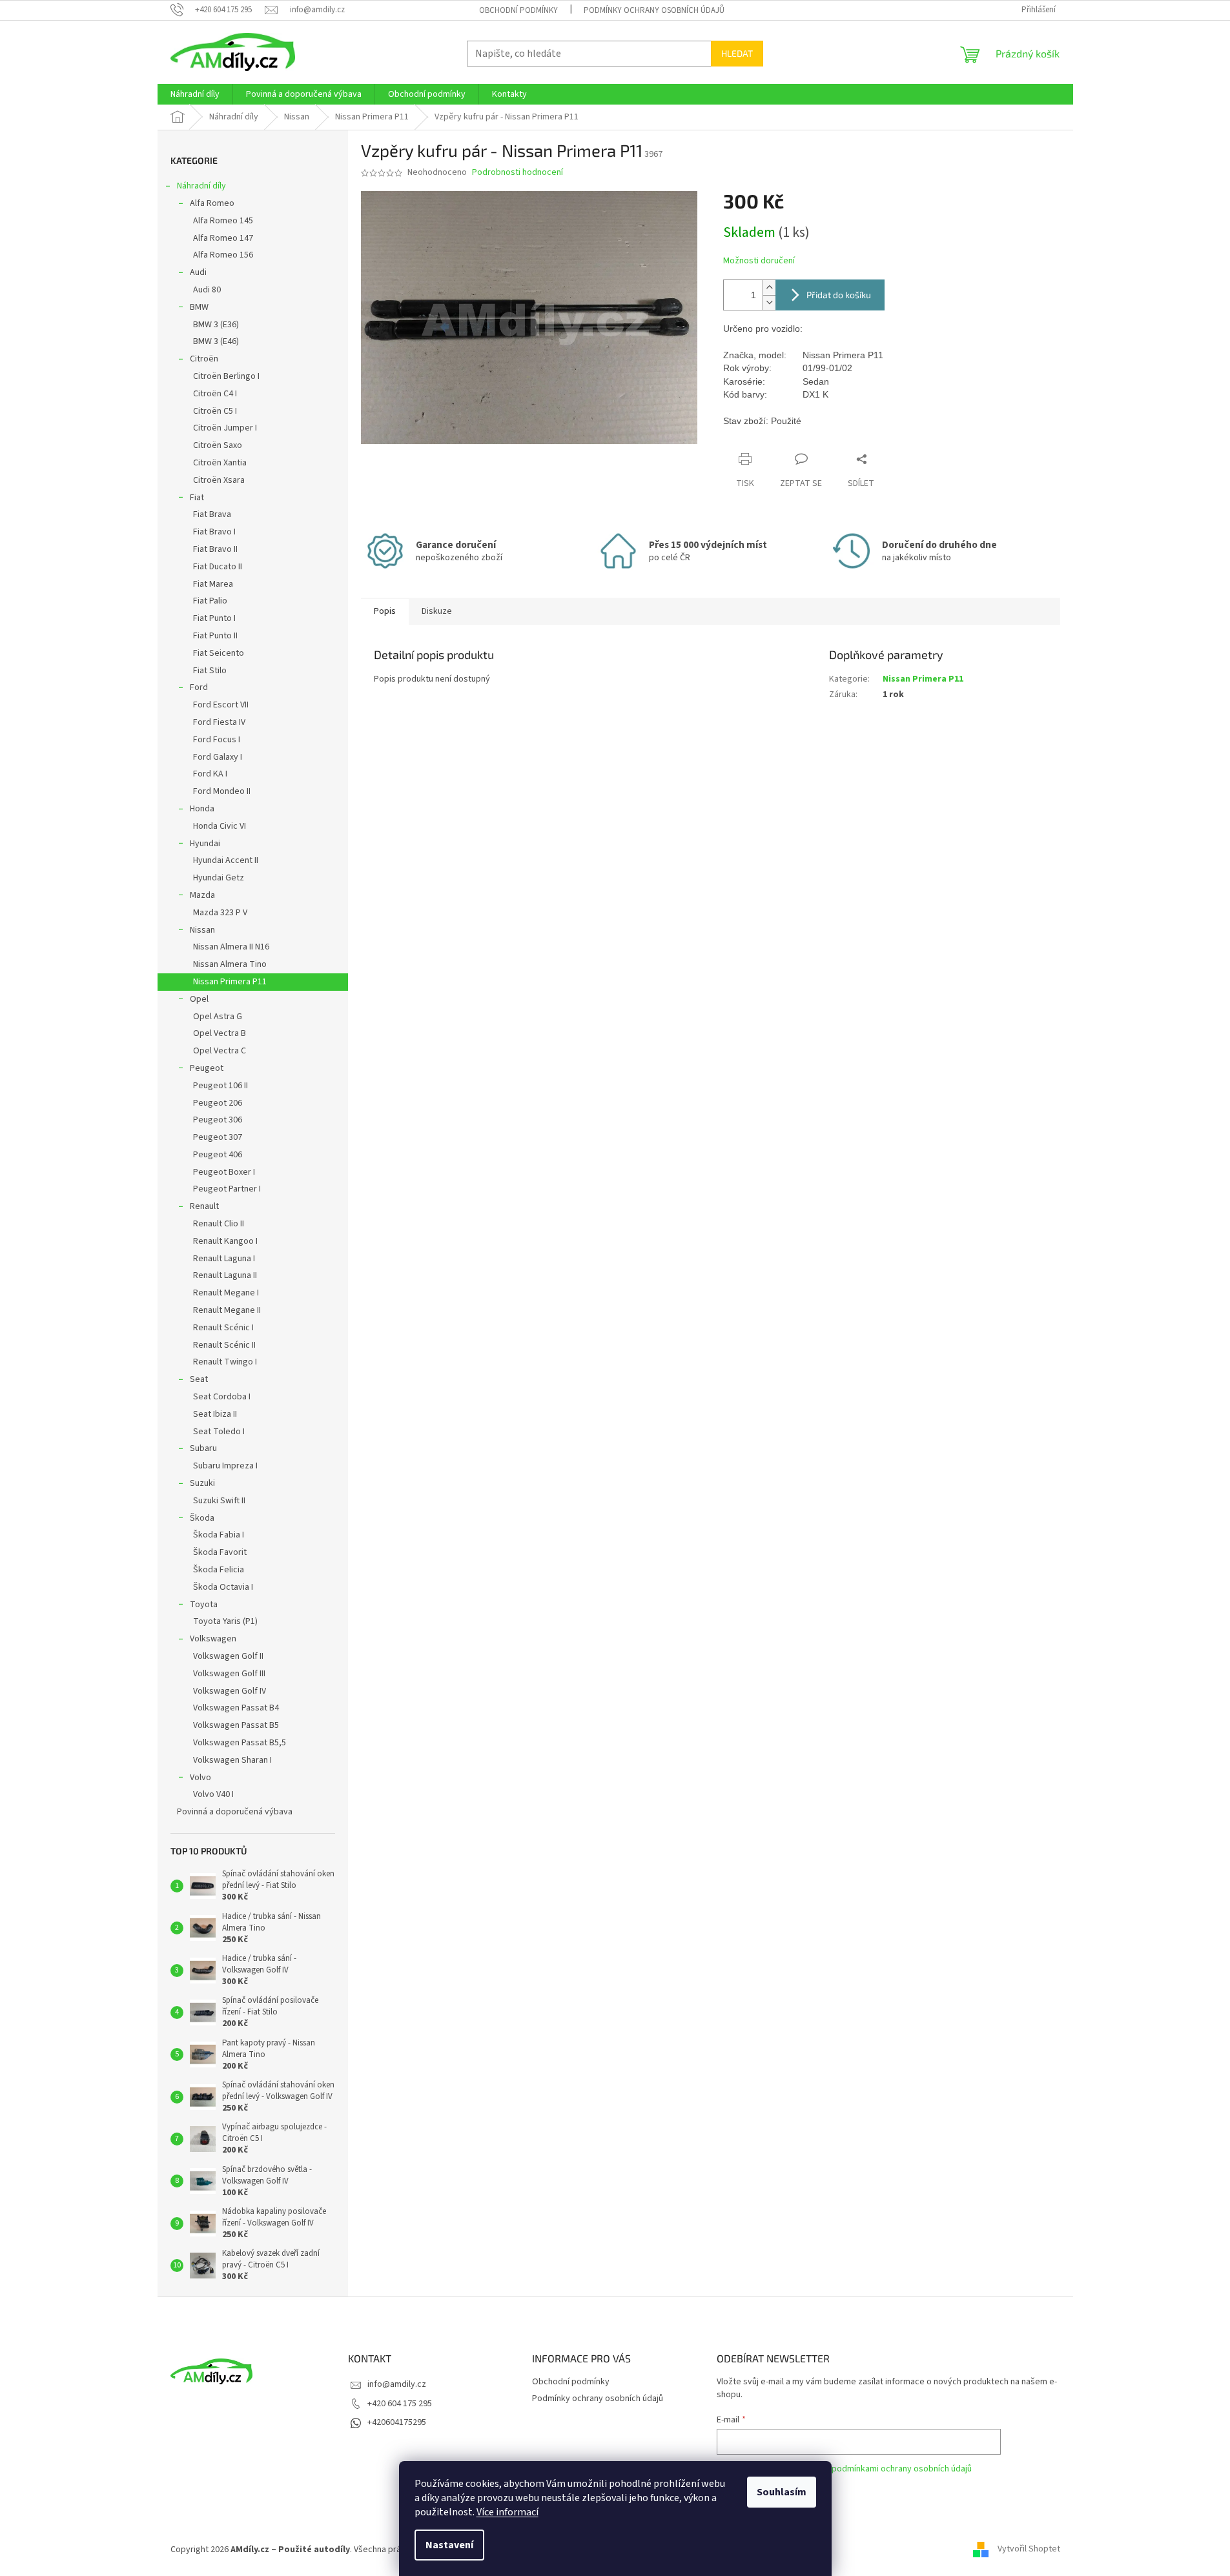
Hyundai (205, 844)
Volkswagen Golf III (229, 1674)
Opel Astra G (218, 1017)
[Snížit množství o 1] (769, 302)
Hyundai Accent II (226, 860)
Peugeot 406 (218, 1155)
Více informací (507, 2512)
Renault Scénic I (223, 1328)
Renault (204, 1206)
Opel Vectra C (220, 1051)
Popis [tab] (385, 611)
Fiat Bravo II (215, 549)
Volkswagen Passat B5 (236, 1725)
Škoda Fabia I (219, 1535)
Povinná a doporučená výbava (235, 1812)
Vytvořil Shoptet (1029, 2550)
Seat (199, 1379)
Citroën (204, 359)
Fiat (197, 498)
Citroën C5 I (215, 411)
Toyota (204, 1605)
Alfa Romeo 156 (223, 255)
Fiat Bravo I (214, 532)
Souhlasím (782, 2492)
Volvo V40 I (213, 1794)
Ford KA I (210, 774)
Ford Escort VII (221, 705)
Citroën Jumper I (225, 428)
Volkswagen (213, 1639)
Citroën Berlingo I (226, 376)
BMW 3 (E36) (216, 325)
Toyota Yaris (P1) (225, 1621)
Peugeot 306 (218, 1120)
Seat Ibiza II (215, 1414)
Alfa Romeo (212, 203)
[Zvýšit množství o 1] (769, 288)
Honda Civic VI (220, 826)
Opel (199, 999)
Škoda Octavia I (223, 1587)
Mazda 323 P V (220, 913)
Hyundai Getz (219, 878)
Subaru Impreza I (225, 1466)
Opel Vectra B (220, 1033)
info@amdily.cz (397, 2384)
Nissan (202, 930)
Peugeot (207, 1068)
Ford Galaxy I (218, 757)
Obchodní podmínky (518, 10)
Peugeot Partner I (227, 1189)
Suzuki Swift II (219, 1501)
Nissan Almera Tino (230, 964)
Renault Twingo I (225, 1362)
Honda (202, 809)
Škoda (202, 1518)
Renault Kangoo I (225, 1241)
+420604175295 (397, 2422)
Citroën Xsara (219, 480)
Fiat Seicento (219, 653)
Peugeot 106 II (220, 1086)
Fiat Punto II (215, 636)
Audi (198, 272)
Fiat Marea (213, 584)
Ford (199, 687)
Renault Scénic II (224, 1345)
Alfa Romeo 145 (223, 221)
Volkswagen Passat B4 (236, 1708)
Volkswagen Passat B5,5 (240, 1743)
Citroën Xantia (220, 463)
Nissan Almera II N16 (231, 947)
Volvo (200, 1778)
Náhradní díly (201, 186)
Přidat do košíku (839, 295)
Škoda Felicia (219, 1570)
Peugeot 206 (218, 1103)
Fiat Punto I (214, 618)
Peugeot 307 (218, 1137)
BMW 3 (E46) (216, 341)
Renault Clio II (219, 1224)
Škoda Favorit (220, 1552)
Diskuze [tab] (437, 611)
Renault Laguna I (224, 1259)
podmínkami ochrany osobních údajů (902, 2469)
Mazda (202, 895)
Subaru (203, 1448)
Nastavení (449, 2545)
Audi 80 (207, 290)
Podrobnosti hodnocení (518, 173)
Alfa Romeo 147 (223, 238)
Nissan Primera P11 (230, 982)
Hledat (737, 53)
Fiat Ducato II (218, 567)
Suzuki (202, 1483)
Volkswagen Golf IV (230, 1691)
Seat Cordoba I (222, 1397)
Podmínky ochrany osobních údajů (654, 10)
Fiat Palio (210, 601)
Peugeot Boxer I (224, 1172)
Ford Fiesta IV (219, 722)
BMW (199, 307)
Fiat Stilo (210, 671)
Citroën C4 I (215, 394)
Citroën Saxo (218, 445)
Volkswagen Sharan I (232, 1760)
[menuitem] (195, 94)
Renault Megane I (226, 1293)
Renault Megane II (227, 1310)
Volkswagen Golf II (228, 1656)
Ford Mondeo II (222, 791)
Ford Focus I (217, 740)
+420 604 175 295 (400, 2404)
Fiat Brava (212, 514)
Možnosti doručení (759, 261)
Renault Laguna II (225, 1275)
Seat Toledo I (219, 1432)
